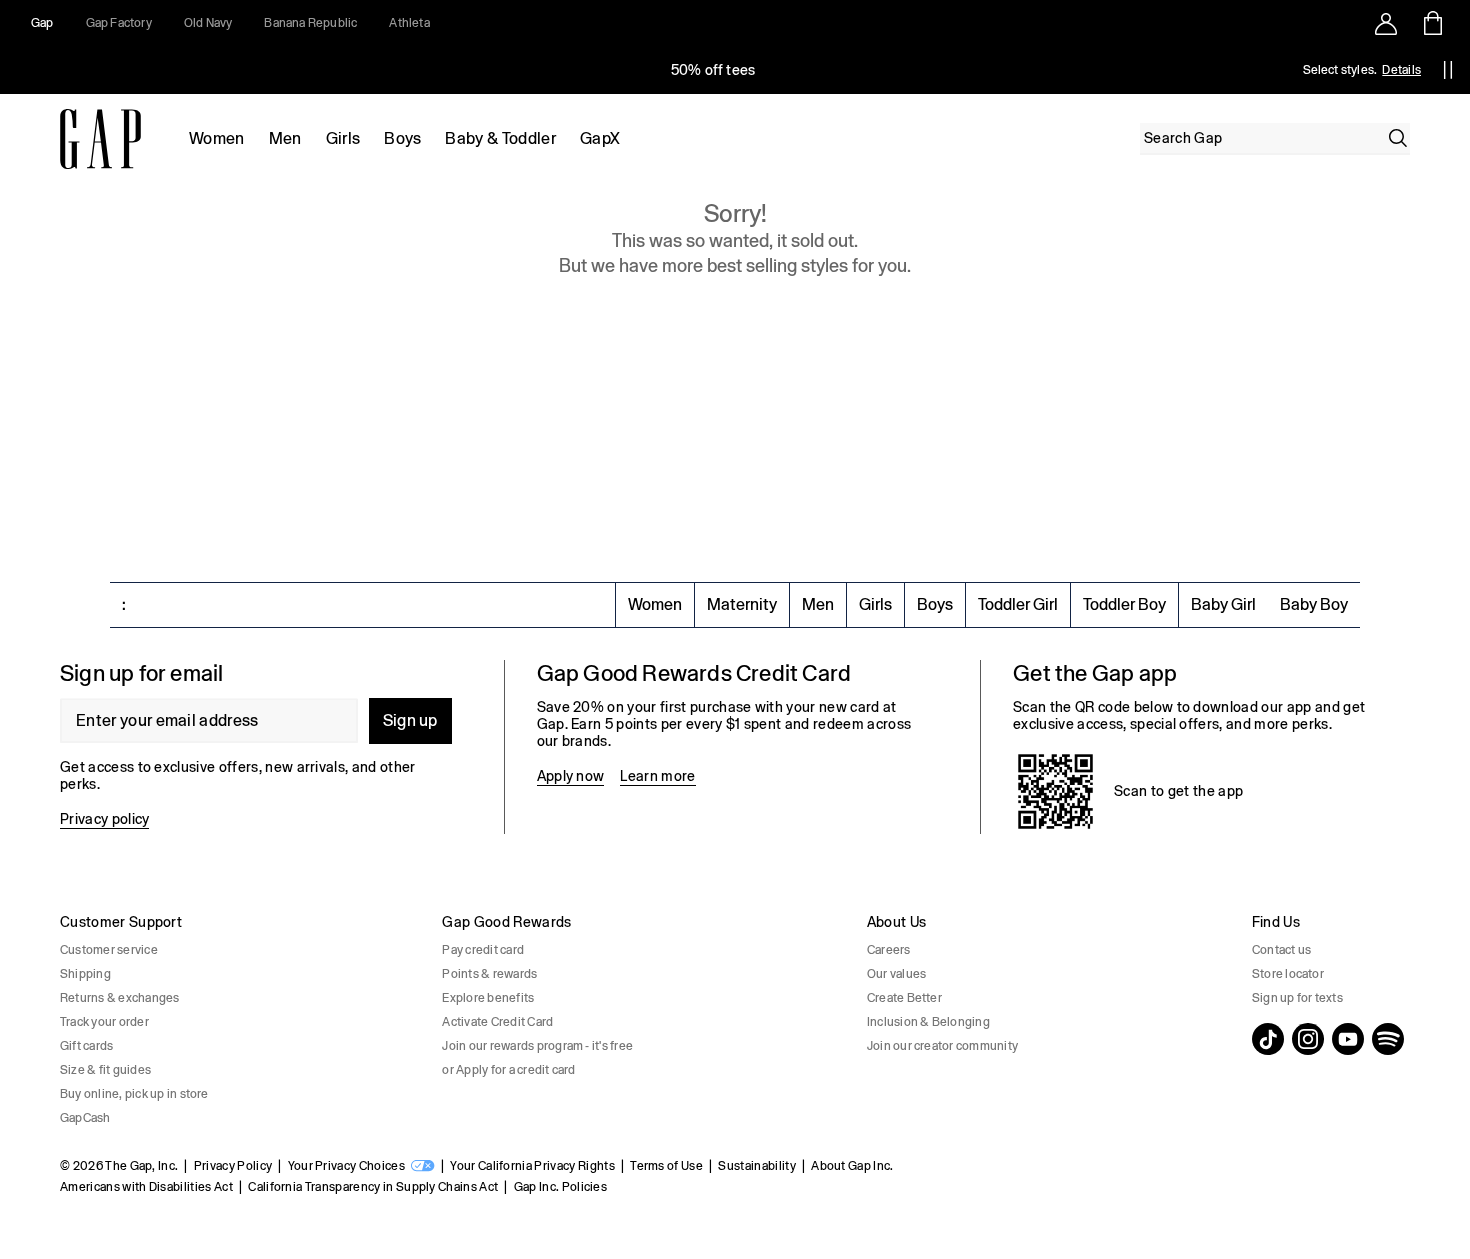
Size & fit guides (105, 1070)
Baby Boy (1314, 604)
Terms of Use (666, 1166)
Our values (896, 974)
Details (1401, 70)
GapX (600, 138)
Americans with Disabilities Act (146, 1187)
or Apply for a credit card (508, 1070)
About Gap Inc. (852, 1166)
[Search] (1398, 138)
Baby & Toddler (500, 138)
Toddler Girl (1018, 604)
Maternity (742, 604)
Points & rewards (489, 974)
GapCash (85, 1118)
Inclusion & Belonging (928, 1022)
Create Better (904, 998)
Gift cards (86, 1046)
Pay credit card (483, 950)
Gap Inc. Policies (560, 1187)
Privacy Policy (233, 1166)
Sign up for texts (1297, 998)
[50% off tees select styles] (713, 70)
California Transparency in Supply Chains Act (373, 1187)
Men (285, 138)
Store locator (1288, 974)
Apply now (571, 776)
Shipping (85, 974)
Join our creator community (942, 1046)
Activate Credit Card (497, 1022)
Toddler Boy (1124, 604)
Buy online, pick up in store (134, 1094)
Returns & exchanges (120, 998)
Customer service (109, 950)
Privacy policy (104, 819)
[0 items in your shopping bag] (1431, 23)
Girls (343, 138)
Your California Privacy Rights (532, 1166)
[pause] (1448, 70)
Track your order (104, 1022)
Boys (402, 138)
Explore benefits (488, 998)
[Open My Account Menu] (1386, 23)
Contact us (1281, 950)
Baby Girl (1223, 604)
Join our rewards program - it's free (537, 1046)
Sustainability (756, 1166)
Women (217, 138)
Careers (889, 950)
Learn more (657, 776)
